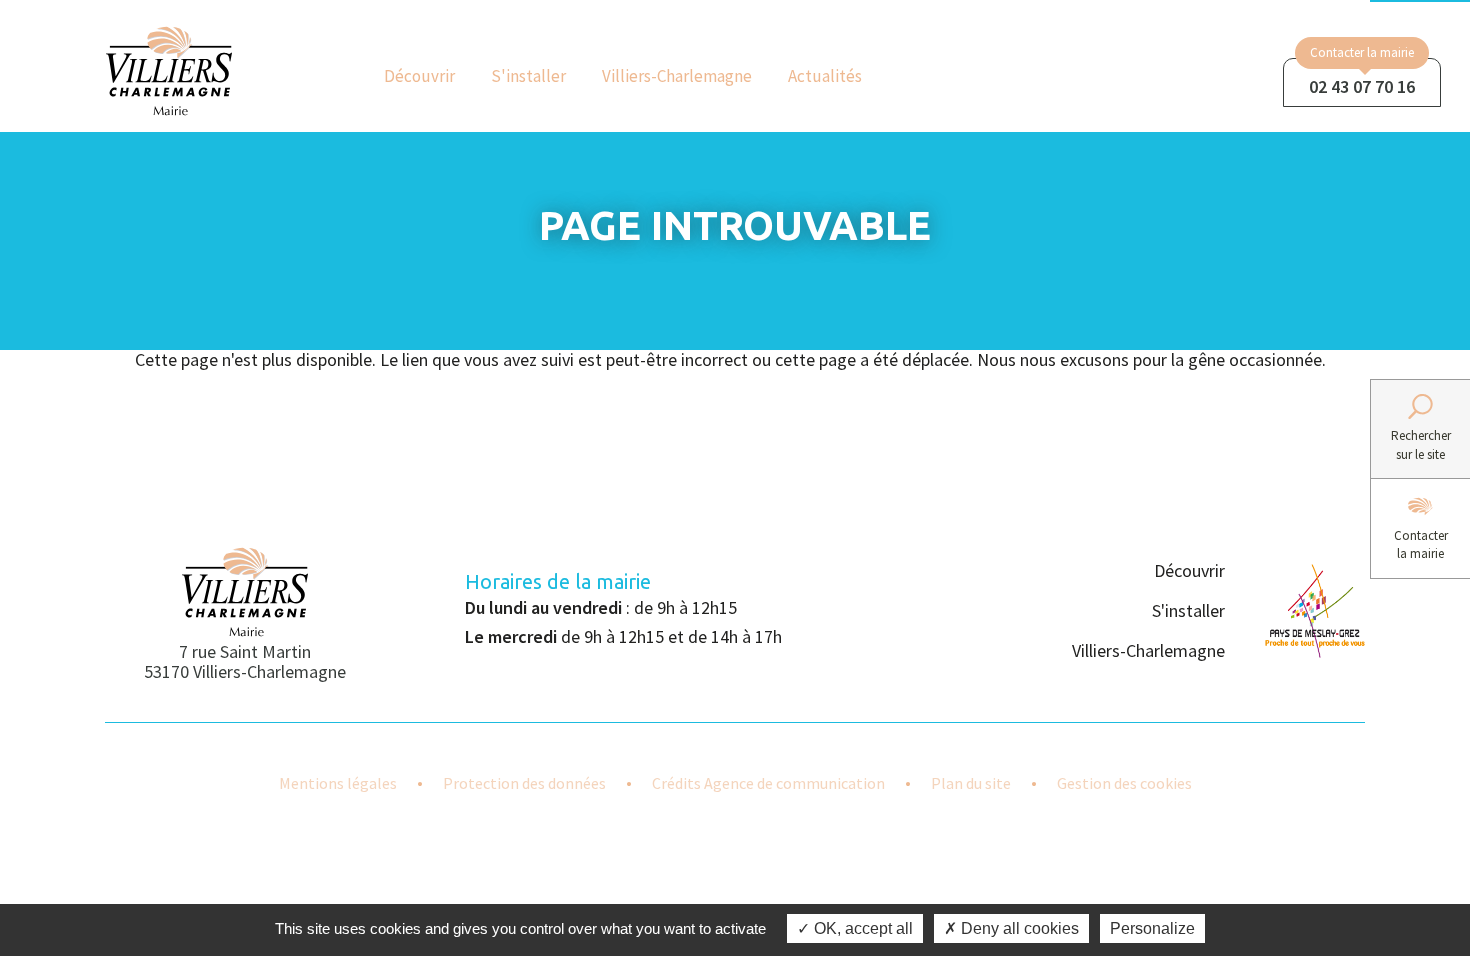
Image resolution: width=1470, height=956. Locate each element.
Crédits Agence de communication (768, 783)
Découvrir (419, 76)
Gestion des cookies (1124, 783)
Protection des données (524, 783)
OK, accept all (861, 928)
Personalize (1152, 928)
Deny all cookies (1018, 928)
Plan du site (971, 783)
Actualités (825, 76)
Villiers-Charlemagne (677, 76)
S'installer (528, 76)
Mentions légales (338, 783)
